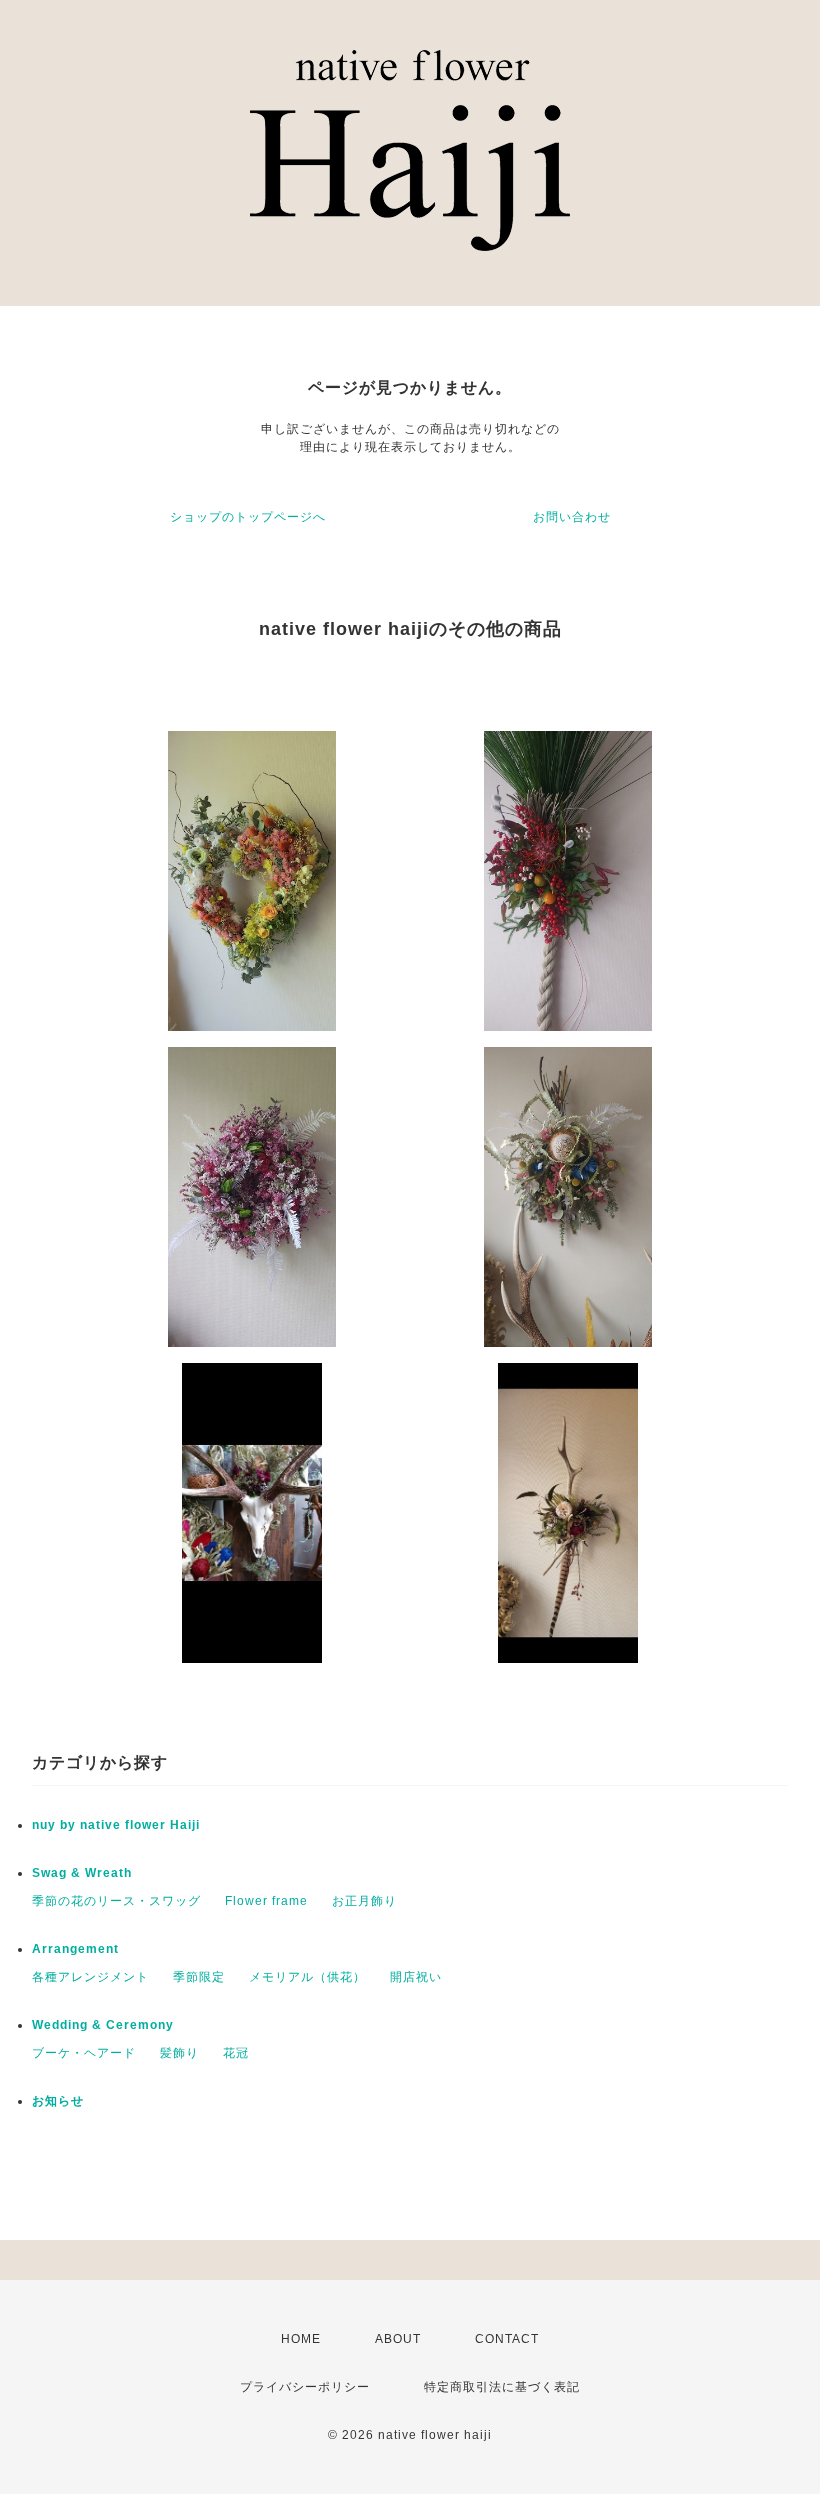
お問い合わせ (572, 517)
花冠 (236, 2053)
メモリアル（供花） (307, 1977)
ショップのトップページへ (248, 517)
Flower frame (266, 1901)
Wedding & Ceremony (103, 2025)
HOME (301, 2339)
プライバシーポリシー (305, 2387)
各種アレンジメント (90, 1977)
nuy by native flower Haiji (116, 1825)
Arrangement (75, 1949)
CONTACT (507, 2339)
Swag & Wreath (82, 1873)
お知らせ (58, 2101)
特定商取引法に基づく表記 (502, 2387)
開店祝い (416, 1977)
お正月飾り (364, 1901)
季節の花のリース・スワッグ (116, 1901)
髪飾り (179, 2053)
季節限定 (199, 1977)
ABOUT (398, 2339)
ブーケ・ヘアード (84, 2053)
